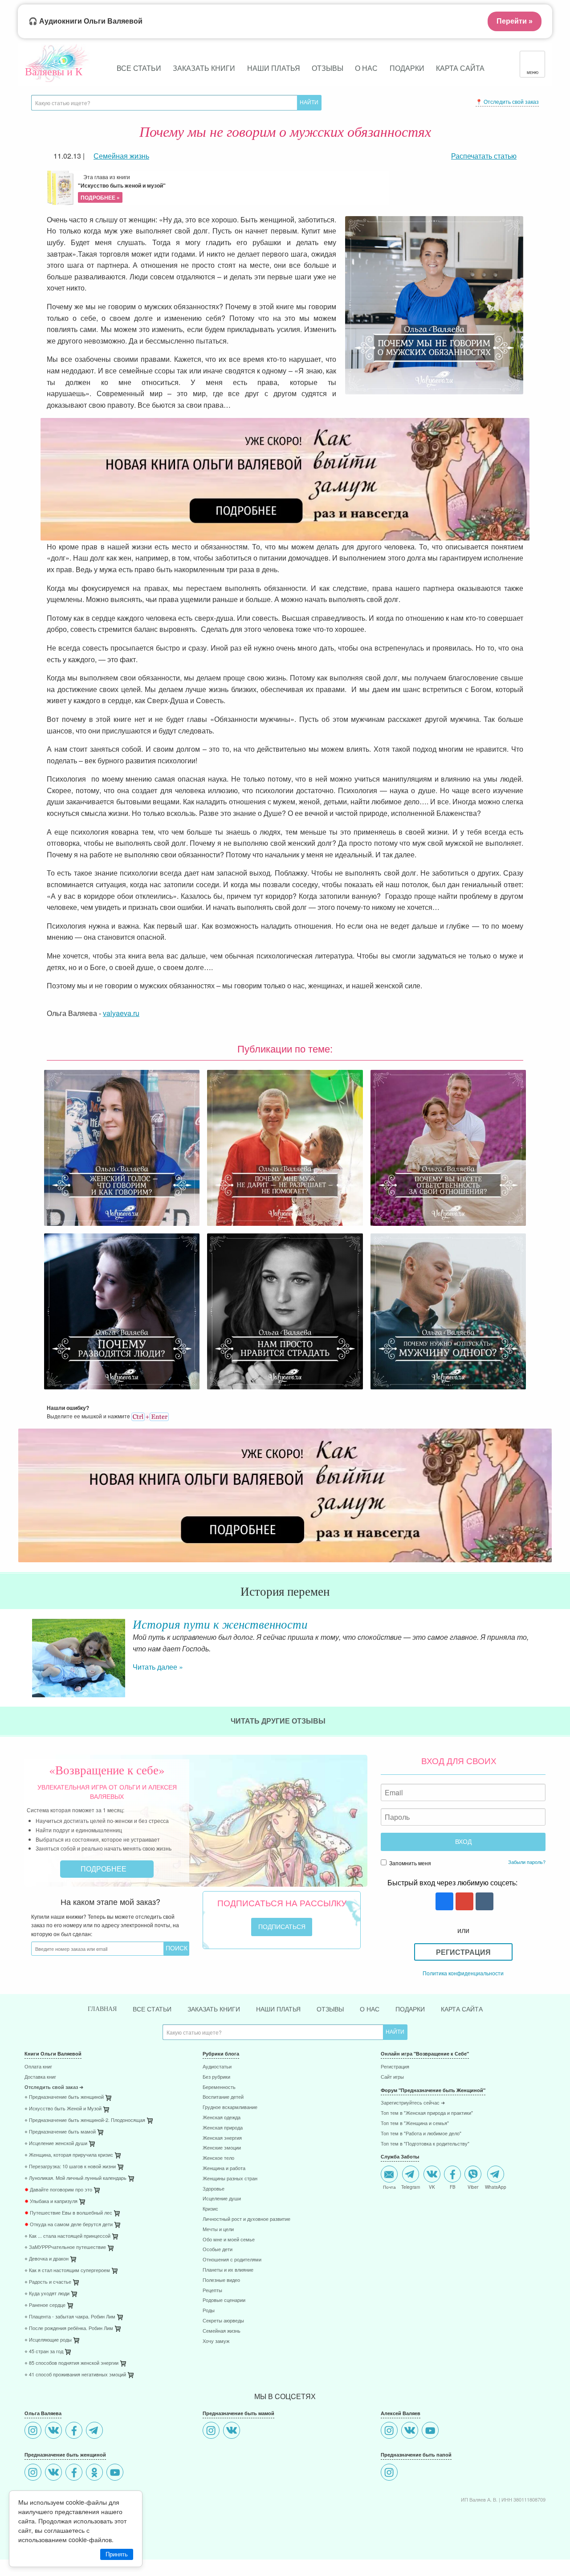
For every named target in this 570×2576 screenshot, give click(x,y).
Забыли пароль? (527, 1862)
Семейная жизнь (222, 2331)
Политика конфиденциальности (463, 1973)
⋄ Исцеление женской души (56, 2144)
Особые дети (218, 2250)
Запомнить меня (409, 1863)
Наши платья (274, 68)
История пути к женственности (220, 1624)
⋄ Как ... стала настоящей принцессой (67, 2236)
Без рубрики (216, 2077)
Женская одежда (222, 2118)
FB (453, 2187)
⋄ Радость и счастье (48, 2282)
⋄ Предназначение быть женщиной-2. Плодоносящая (85, 2120)
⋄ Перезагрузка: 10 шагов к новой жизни (70, 2167)
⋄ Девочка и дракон (47, 2259)
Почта (389, 2187)
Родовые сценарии (224, 2300)
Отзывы (328, 68)
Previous (24, 1658)
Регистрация (463, 1952)
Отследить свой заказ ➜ (54, 2087)
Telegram (411, 2187)
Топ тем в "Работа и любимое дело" (421, 2134)
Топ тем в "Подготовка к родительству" (425, 2144)
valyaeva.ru (121, 1013)
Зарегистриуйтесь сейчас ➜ (413, 2103)
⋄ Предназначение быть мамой (60, 2132)
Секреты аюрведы (223, 2321)
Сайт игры (392, 2077)
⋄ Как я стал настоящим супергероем (67, 2271)
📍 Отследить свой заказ (507, 101)
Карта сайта (460, 68)
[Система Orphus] (150, 1416)
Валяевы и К (54, 71)
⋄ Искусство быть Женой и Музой (63, 2109)
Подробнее (104, 1869)
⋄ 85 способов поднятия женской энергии (71, 2363)
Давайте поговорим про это (58, 2190)
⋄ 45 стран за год (44, 2352)
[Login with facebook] (443, 1902)
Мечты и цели (218, 2230)
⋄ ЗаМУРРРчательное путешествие (65, 2247)
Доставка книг (40, 2077)
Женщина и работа (224, 2169)
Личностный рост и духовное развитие (246, 2219)
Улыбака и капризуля (51, 2201)
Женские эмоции (222, 2148)
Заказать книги (204, 68)
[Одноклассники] (96, 2473)
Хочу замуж (216, 2341)
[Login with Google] (463, 1902)
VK (432, 2187)
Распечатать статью (484, 156)
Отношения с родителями (232, 2260)
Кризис (210, 2209)
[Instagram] (34, 2431)
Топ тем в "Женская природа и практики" (427, 2113)
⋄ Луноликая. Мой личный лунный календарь (75, 2178)
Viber (473, 2187)
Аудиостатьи (217, 2067)
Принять (117, 2554)
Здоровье (214, 2189)
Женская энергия (222, 2138)
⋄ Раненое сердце (45, 2305)
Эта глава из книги (122, 187)
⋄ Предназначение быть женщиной (64, 2097)
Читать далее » (158, 1667)
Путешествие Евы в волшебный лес (68, 2213)
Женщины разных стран (230, 2179)
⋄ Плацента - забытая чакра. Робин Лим (70, 2317)
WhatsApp (496, 2187)
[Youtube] (116, 2473)
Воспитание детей (223, 2097)
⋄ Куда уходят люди (47, 2294)
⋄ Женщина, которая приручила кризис (69, 2155)
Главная (102, 2009)
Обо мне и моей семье (229, 2240)
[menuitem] (107, 2068)
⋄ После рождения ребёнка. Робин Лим (69, 2328)
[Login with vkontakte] (483, 1902)
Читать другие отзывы (279, 1721)
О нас (366, 68)
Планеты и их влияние (228, 2270)
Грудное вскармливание (230, 2107)
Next (546, 1658)
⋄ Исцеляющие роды (48, 2340)
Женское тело (218, 2158)
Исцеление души (222, 2199)
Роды (209, 2311)
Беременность (219, 2087)
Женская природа (223, 2128)
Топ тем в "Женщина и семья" (415, 2123)
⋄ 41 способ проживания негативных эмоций (75, 2375)
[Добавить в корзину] (151, 2123)
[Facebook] (75, 2431)
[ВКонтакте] (55, 2431)
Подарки (407, 68)
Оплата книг (38, 2067)
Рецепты (212, 2291)
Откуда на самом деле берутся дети (69, 2225)
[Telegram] (96, 2431)
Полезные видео (221, 2280)
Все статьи (139, 68)
